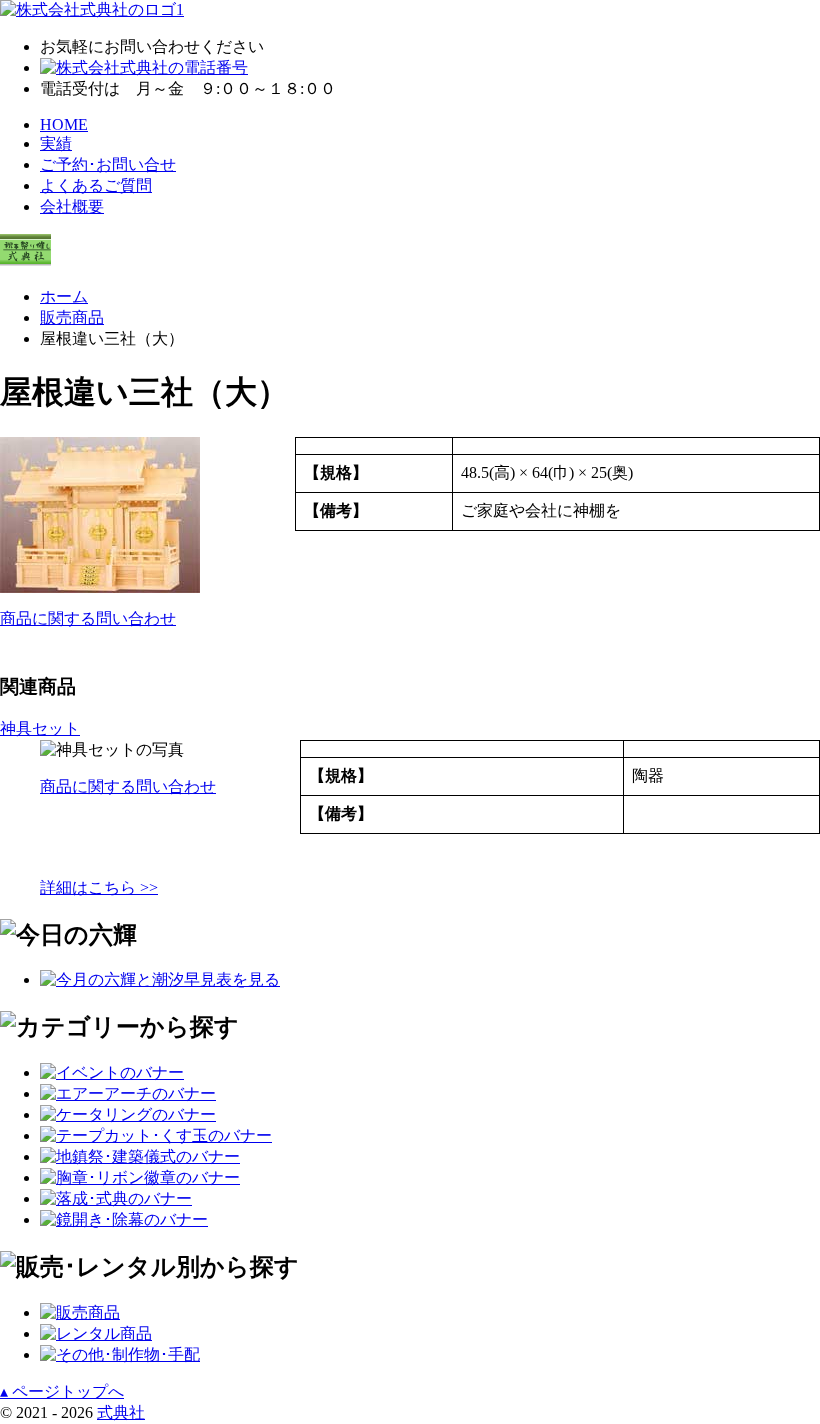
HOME (64, 124)
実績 (56, 143)
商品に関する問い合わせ (88, 618)
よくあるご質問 (96, 185)
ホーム (64, 296)
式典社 (121, 1412)
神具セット (40, 728)
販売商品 (72, 317)
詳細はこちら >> (99, 887)
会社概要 (72, 206)
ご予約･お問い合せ (108, 164)
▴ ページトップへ (62, 1391)
